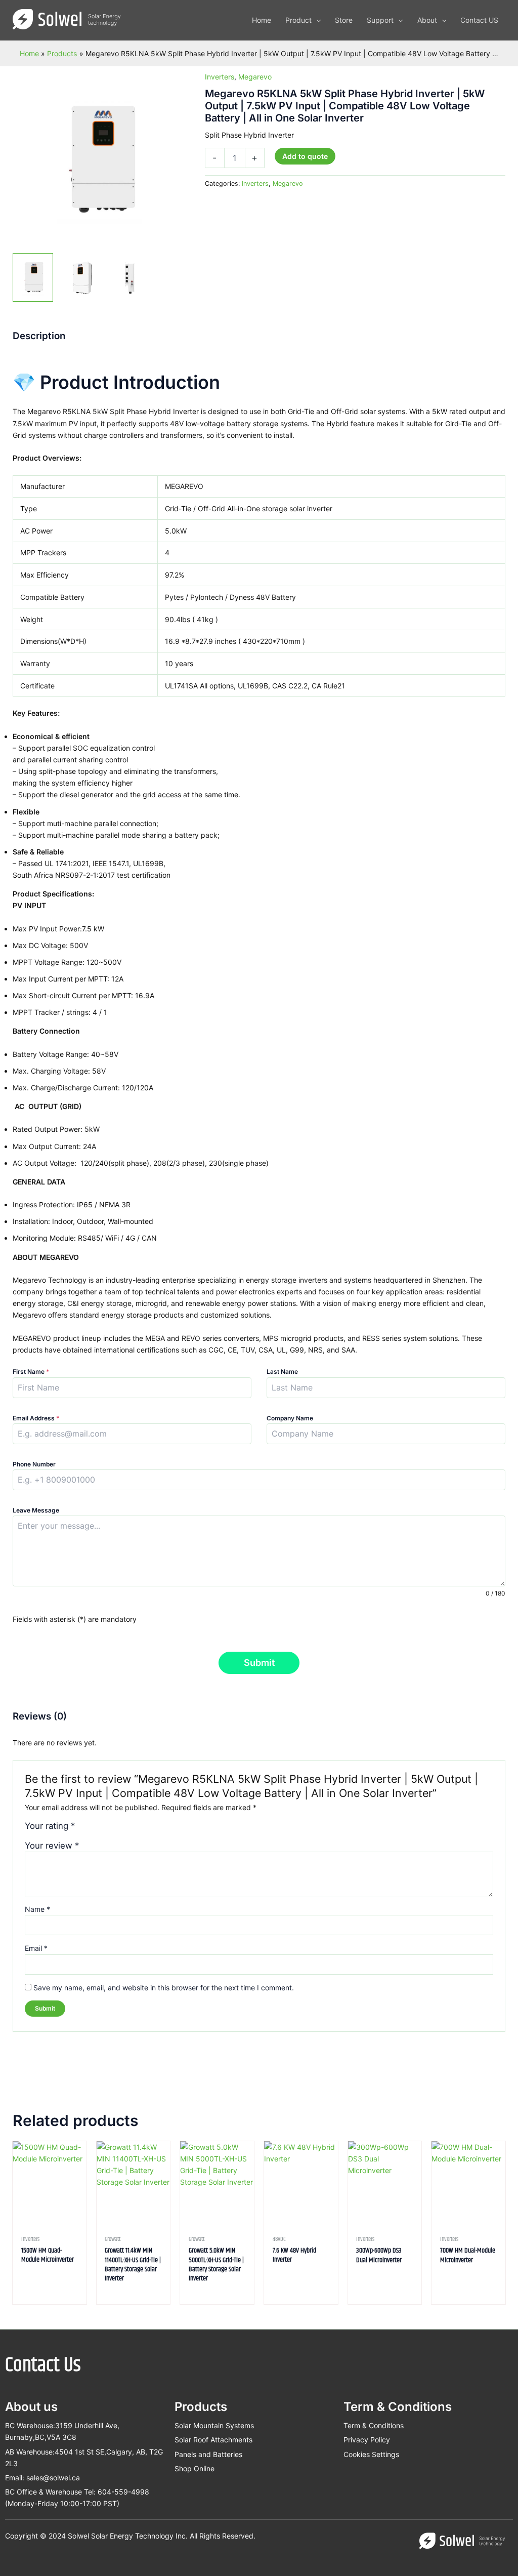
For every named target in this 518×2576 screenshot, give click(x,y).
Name (37, 1909)
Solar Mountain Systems (214, 2425)
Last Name (282, 1372)
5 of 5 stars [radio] (126, 1829)
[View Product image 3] (129, 277)
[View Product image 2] (81, 277)
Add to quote (305, 156)
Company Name (290, 1418)
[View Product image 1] (33, 277)
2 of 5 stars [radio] (94, 1829)
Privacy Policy (367, 2440)
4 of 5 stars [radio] (115, 1829)
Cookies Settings (371, 2454)
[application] (316, 20)
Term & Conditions (374, 2425)
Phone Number (34, 1464)
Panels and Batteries (208, 2454)
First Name (31, 1372)
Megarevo (255, 77)
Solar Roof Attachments (213, 2440)
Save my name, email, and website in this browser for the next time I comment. (164, 1988)
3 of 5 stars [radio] (104, 1829)
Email (36, 1948)
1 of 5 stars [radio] (84, 1829)
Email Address (36, 1418)
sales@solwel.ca (53, 2478)
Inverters (220, 77)
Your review (52, 1846)
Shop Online (195, 2468)
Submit (259, 1663)
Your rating (50, 1826)
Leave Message (36, 1510)
